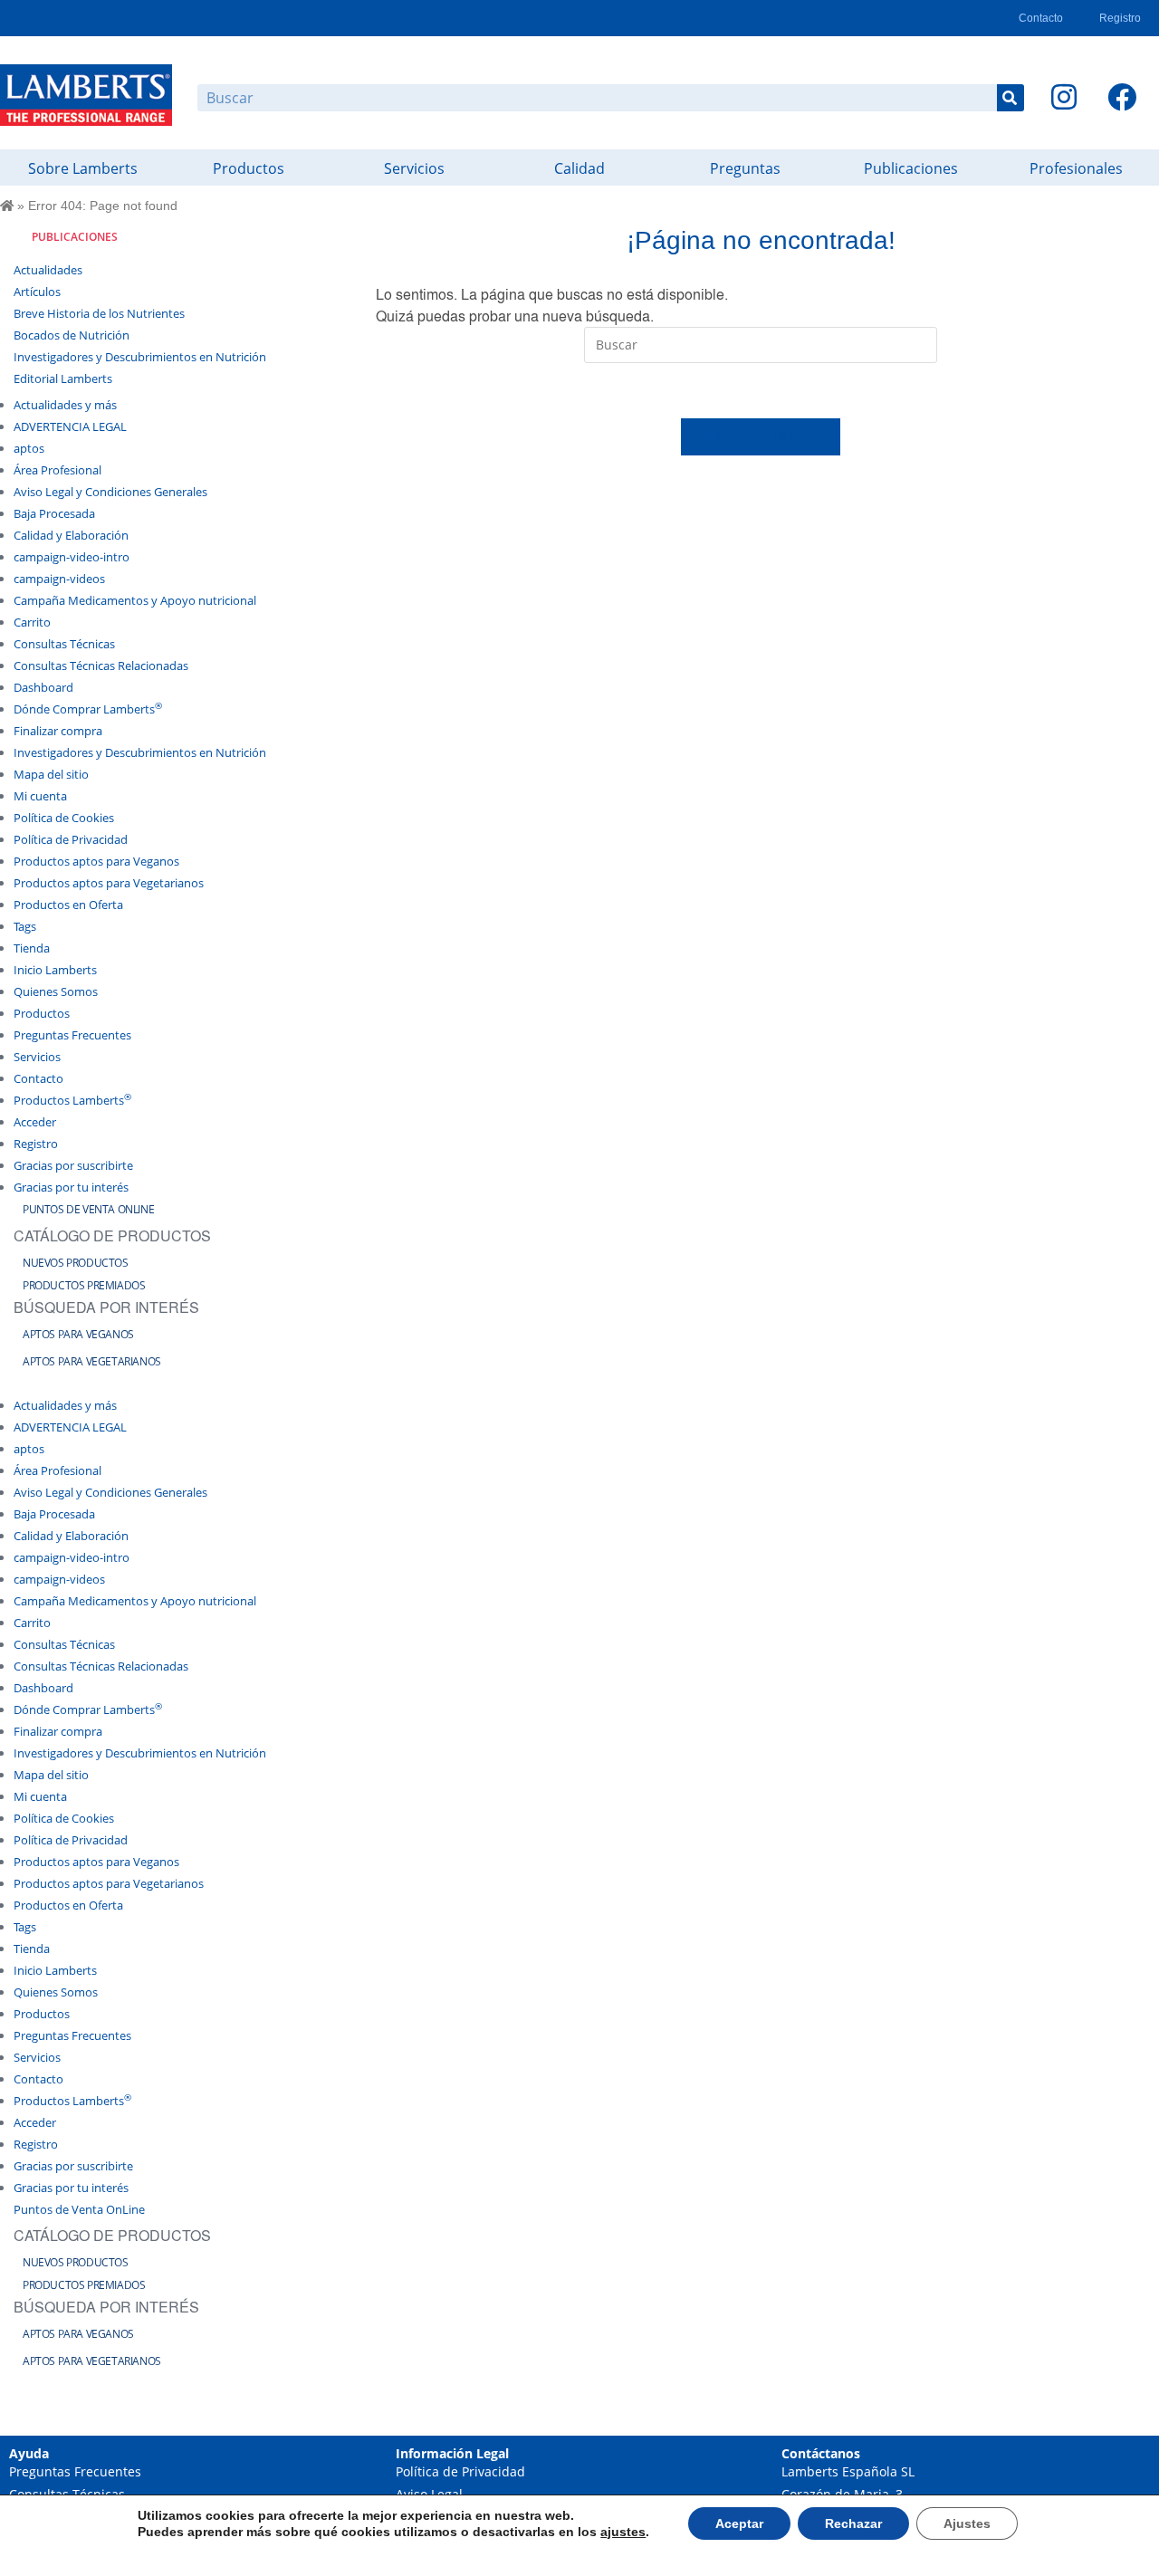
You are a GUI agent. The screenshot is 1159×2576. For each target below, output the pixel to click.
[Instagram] (1064, 97)
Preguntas (745, 168)
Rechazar (853, 2523)
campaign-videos (59, 579)
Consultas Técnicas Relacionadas (101, 666)
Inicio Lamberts (55, 970)
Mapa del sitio (51, 774)
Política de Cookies (64, 818)
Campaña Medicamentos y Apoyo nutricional (135, 600)
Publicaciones (911, 168)
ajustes (623, 2532)
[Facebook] (1122, 97)
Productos (249, 168)
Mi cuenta (40, 796)
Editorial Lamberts (63, 378)
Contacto (1041, 18)
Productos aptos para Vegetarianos (109, 883)
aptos (29, 448)
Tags (25, 926)
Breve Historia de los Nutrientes (99, 313)
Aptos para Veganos (78, 1334)
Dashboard (43, 687)
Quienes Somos (56, 991)
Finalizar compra (58, 731)
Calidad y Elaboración (71, 535)
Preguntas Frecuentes (72, 1035)
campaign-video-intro (72, 557)
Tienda (32, 948)
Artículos (37, 292)
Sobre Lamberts (83, 168)
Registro (1120, 18)
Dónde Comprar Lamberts (88, 709)
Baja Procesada (54, 513)
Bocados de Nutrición (72, 335)
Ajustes (967, 2523)
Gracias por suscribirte (73, 1165)
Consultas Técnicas (64, 644)
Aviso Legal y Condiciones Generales (110, 492)
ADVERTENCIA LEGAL (70, 426)
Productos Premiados (84, 1285)
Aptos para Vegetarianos (92, 1361)
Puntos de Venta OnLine (88, 1209)
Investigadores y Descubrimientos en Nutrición (140, 357)
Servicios (414, 168)
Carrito (32, 622)
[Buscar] (1011, 98)
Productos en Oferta (68, 905)
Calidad (579, 168)
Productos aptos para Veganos (96, 861)
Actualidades (48, 270)
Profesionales (1076, 168)
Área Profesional (57, 470)
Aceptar (739, 2523)
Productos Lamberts (72, 1100)
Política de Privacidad (71, 839)
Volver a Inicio (761, 436)
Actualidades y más (65, 405)
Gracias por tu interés (71, 1187)
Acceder (35, 1122)
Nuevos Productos (76, 1263)
